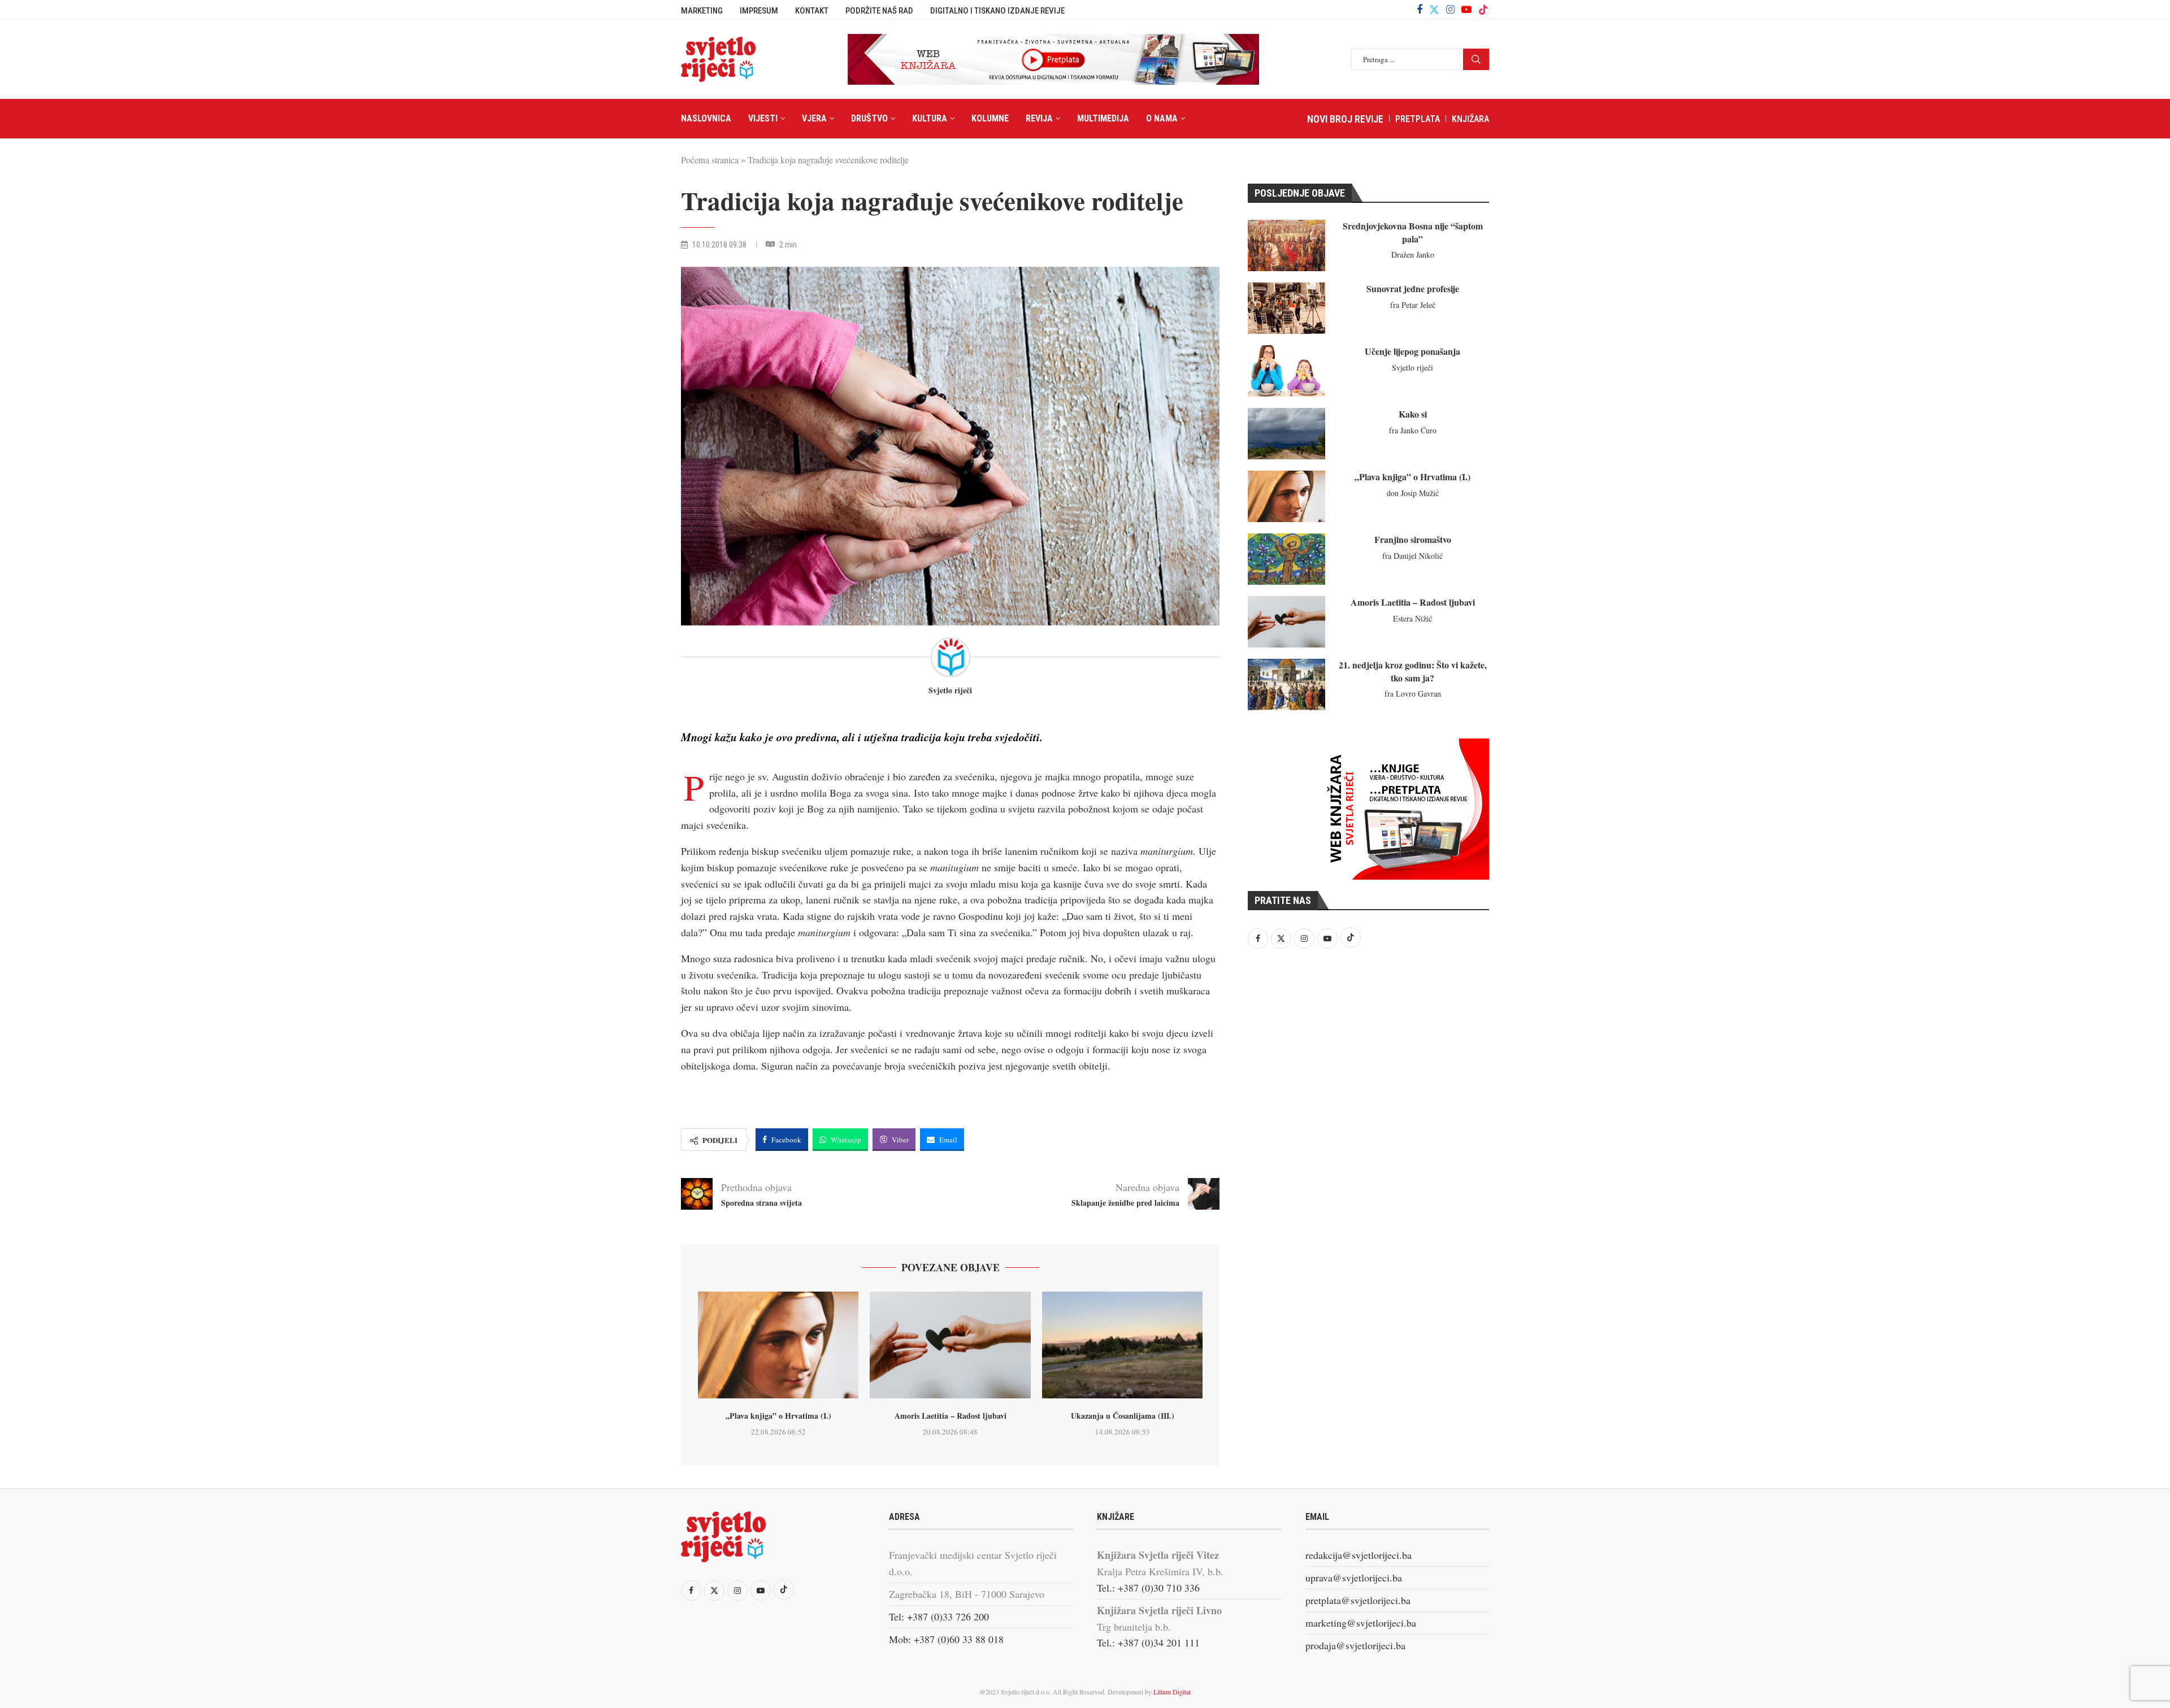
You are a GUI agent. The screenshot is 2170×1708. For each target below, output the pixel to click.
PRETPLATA (1418, 119)
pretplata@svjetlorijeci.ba (1358, 1600)
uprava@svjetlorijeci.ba (1354, 1577)
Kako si (1413, 414)
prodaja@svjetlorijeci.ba (1355, 1645)
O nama (1162, 118)
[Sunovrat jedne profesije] (1286, 308)
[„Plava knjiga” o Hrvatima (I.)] (778, 1345)
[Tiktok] (1483, 10)
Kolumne (990, 118)
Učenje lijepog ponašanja (1412, 351)
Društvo (869, 118)
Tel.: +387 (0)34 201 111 (1148, 1642)
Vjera (814, 118)
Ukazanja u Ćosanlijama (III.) (1123, 1416)
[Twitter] (1434, 10)
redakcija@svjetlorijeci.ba (1359, 1555)
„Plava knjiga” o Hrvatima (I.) (778, 1416)
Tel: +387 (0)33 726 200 (939, 1616)
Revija (1039, 118)
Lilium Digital (1172, 1692)
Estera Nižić (1412, 618)
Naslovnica (706, 118)
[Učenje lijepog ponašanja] (1286, 371)
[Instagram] (1450, 10)
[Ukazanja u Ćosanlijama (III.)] (1122, 1345)
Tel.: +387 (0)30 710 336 (1148, 1588)
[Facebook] (1420, 10)
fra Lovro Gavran (1413, 694)
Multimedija (1103, 118)
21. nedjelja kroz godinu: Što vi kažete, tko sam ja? (1413, 671)
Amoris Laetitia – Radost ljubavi (951, 1416)
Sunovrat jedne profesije (1413, 288)
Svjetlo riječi (950, 691)
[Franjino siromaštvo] (1286, 559)
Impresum (759, 11)
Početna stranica (710, 160)
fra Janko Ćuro (1413, 430)
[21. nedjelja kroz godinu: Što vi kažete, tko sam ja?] (1286, 684)
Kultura (930, 118)
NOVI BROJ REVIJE (1345, 119)
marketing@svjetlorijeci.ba (1361, 1623)
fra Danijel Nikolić (1412, 556)
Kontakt (812, 11)
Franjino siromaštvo (1413, 539)
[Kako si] (1286, 434)
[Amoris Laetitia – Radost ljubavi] (950, 1345)
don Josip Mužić (1413, 493)
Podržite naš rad (879, 11)
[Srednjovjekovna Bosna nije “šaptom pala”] (1286, 245)
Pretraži (1476, 59)
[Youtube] (1466, 10)
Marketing (702, 11)
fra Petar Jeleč (1413, 305)
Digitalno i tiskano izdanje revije (997, 11)
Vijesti (763, 118)
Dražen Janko (1413, 255)
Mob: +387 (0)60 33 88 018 (946, 1639)
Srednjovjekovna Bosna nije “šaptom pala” (1413, 232)
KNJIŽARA (1470, 119)
